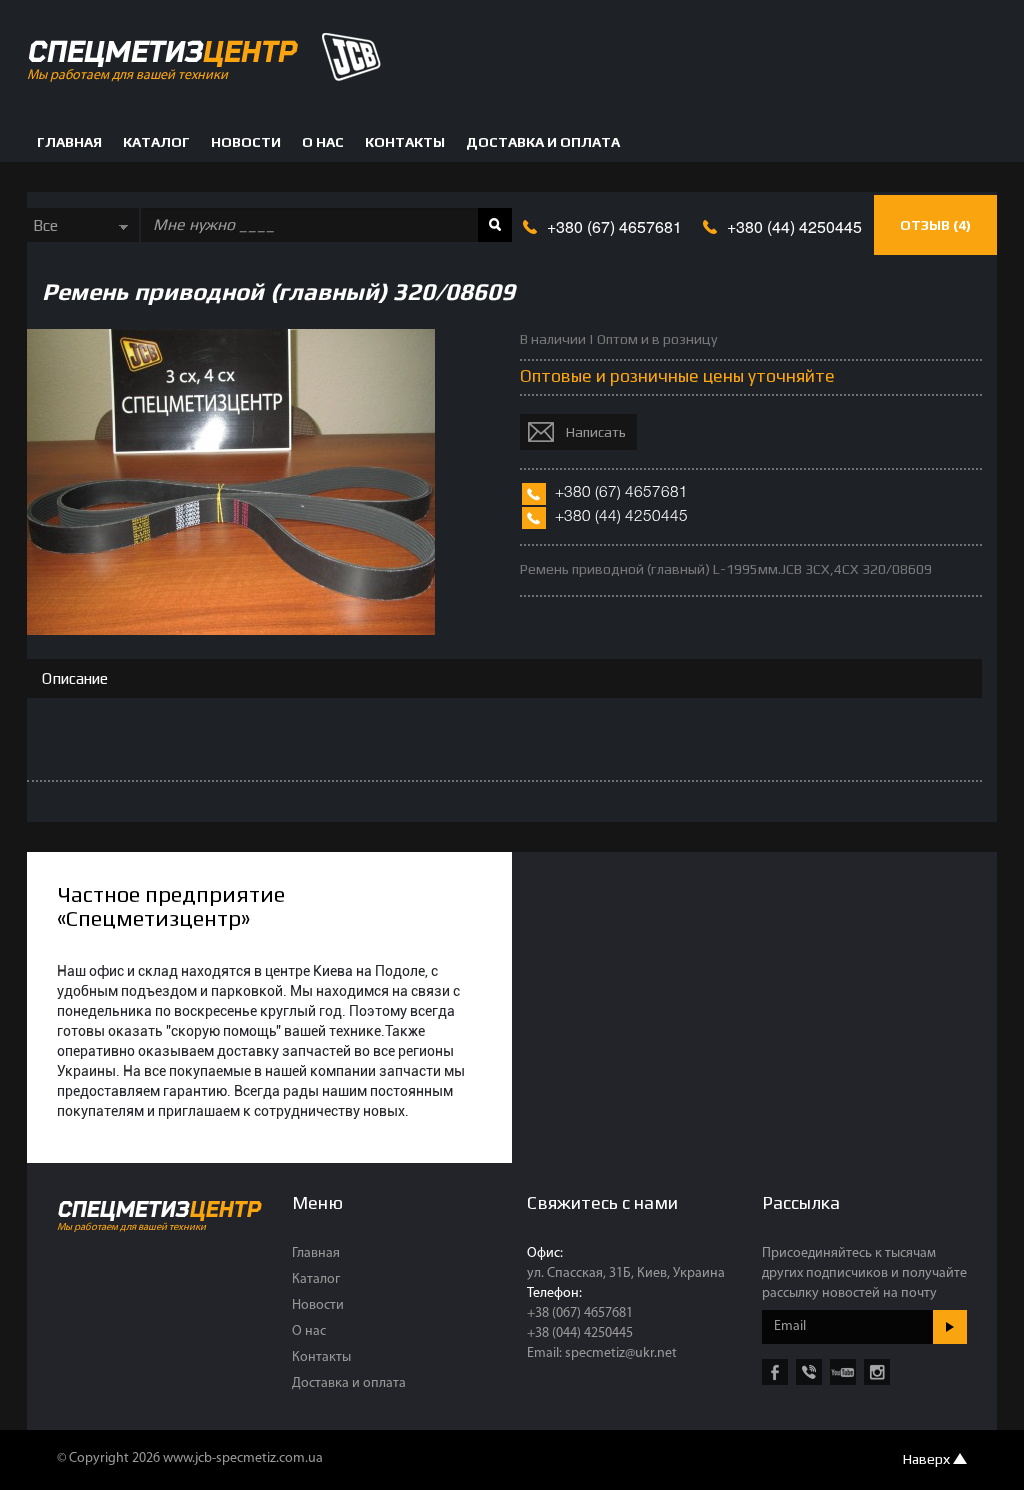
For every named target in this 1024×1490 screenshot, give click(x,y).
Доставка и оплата (543, 142)
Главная (69, 142)
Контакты (405, 142)
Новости (246, 142)
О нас (323, 142)
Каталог (156, 142)
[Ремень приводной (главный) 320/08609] (231, 629)
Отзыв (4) (935, 225)
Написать (596, 432)
